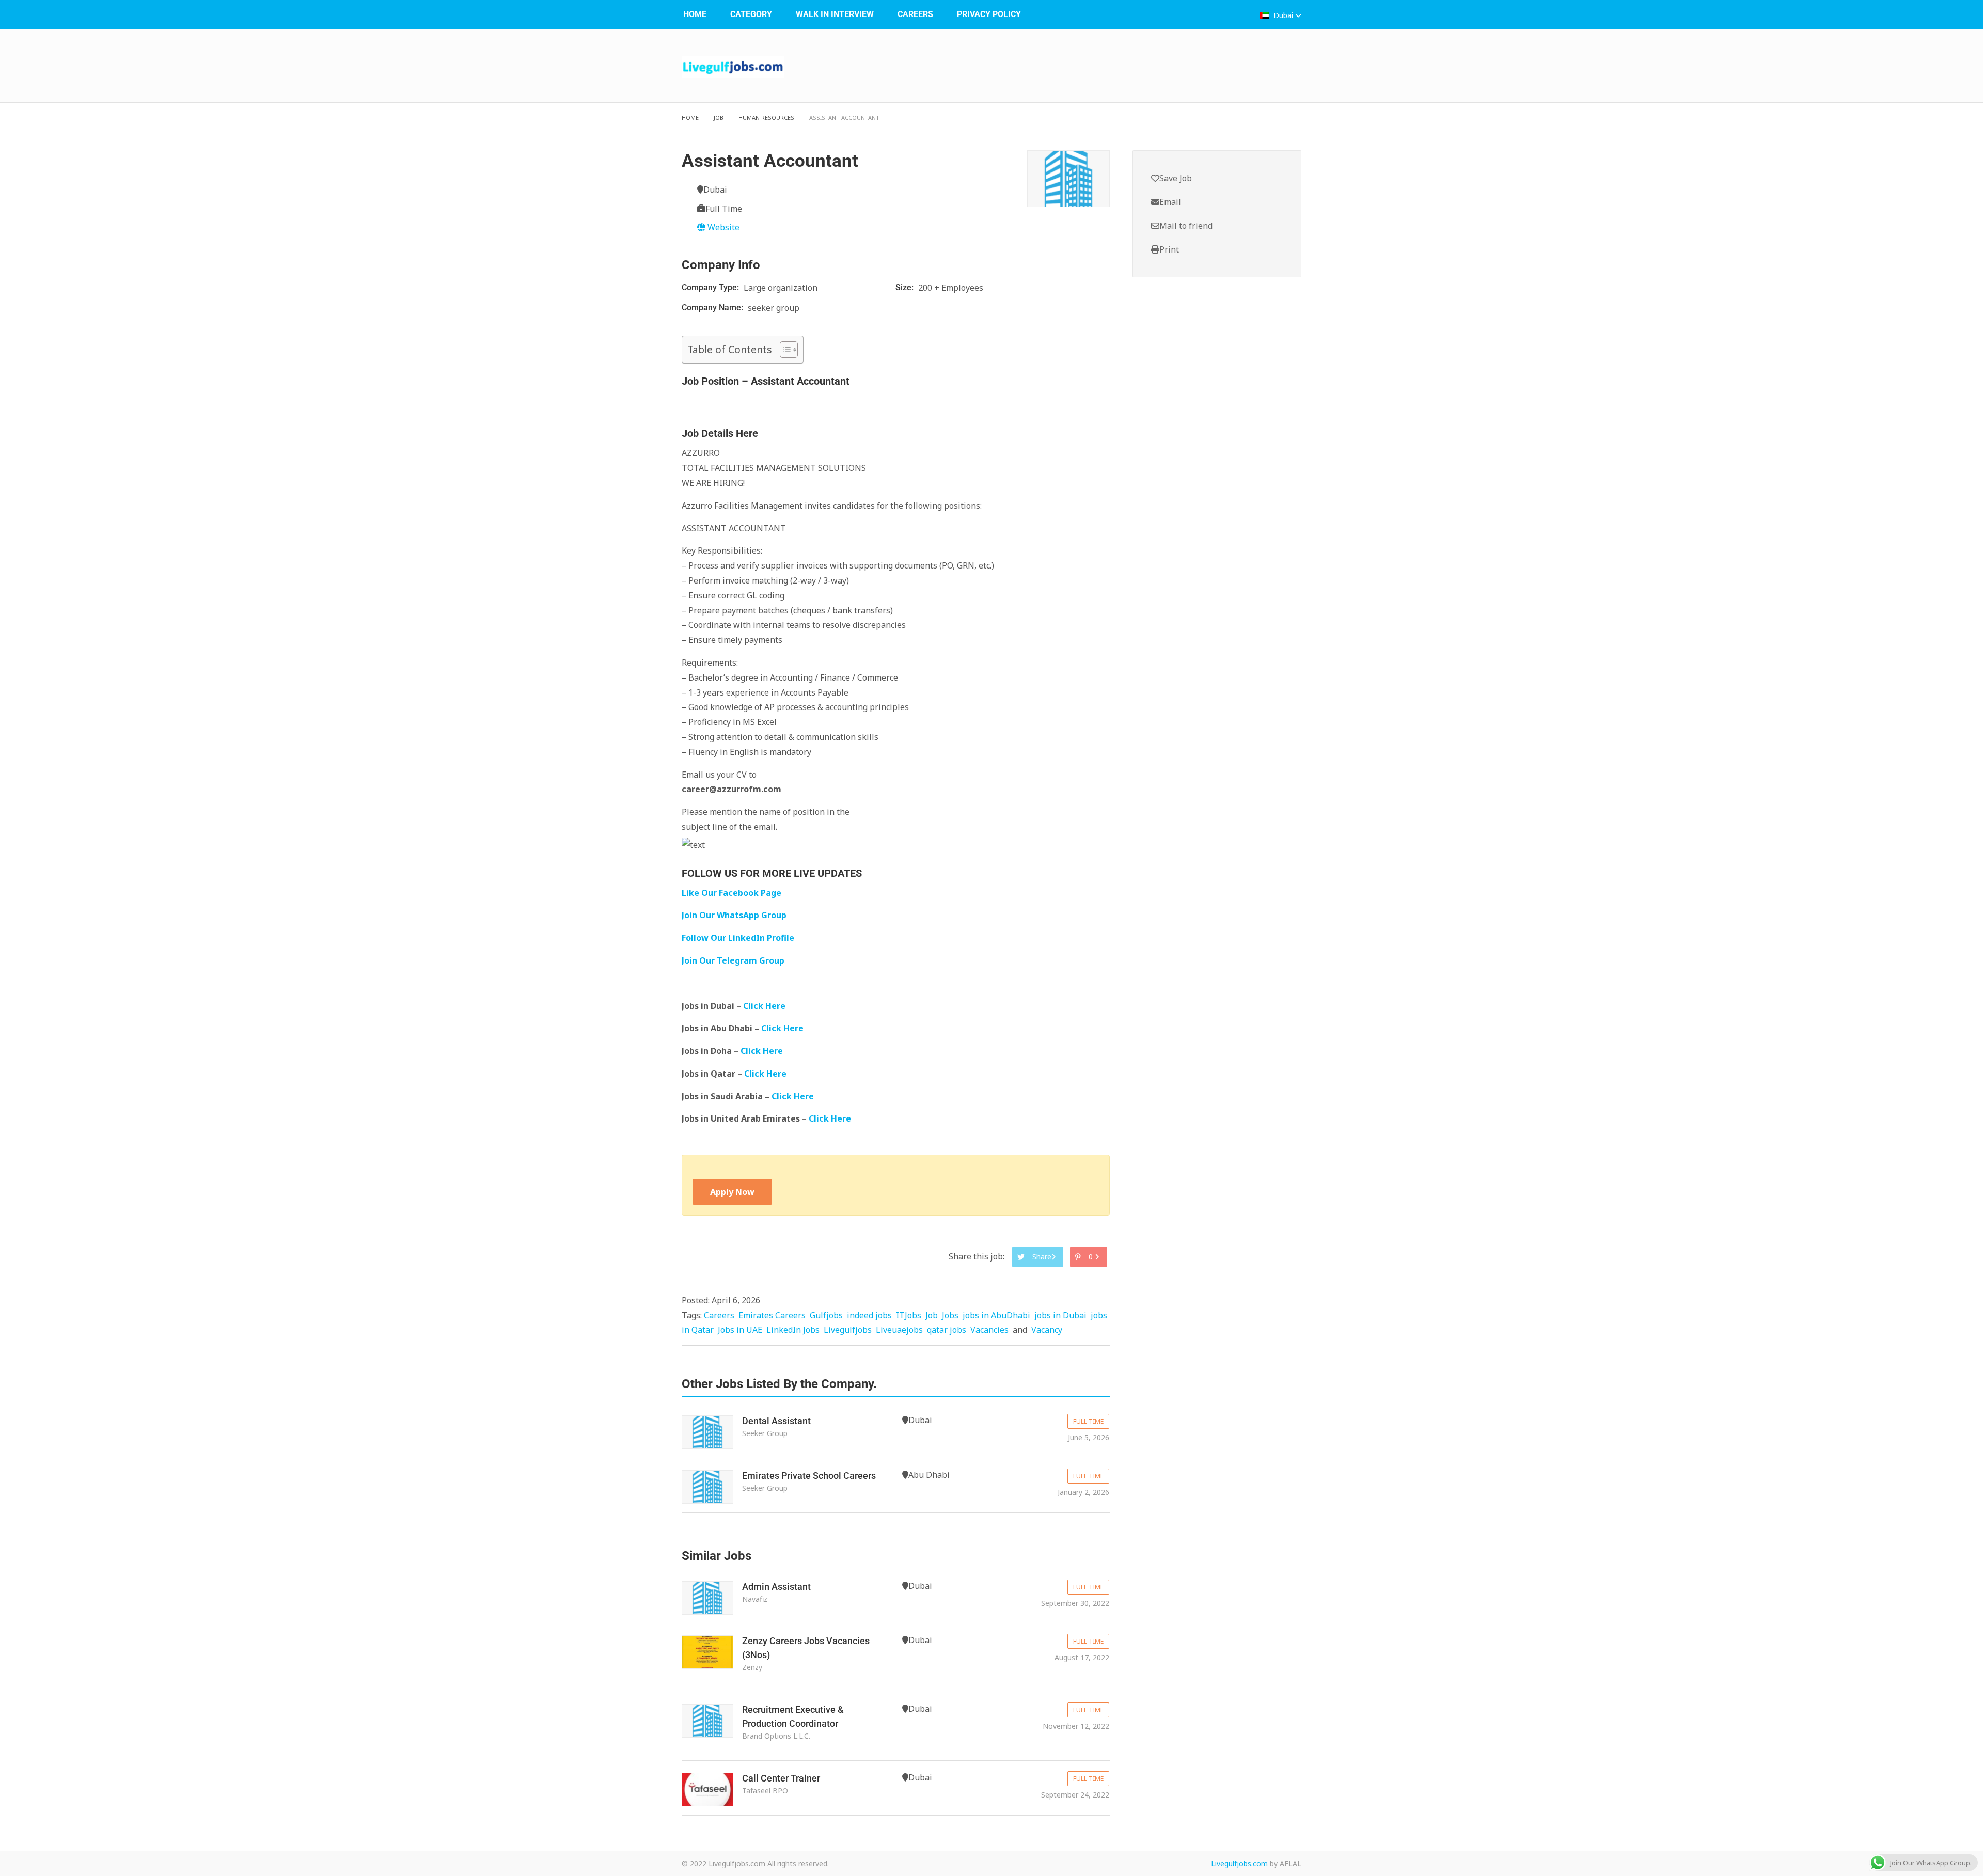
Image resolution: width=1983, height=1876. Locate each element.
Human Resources (766, 117)
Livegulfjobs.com (1239, 1863)
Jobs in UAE (740, 1330)
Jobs (950, 1315)
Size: (906, 287)
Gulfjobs (826, 1315)
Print (1169, 249)
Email (1170, 202)
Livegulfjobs (848, 1330)
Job (719, 117)
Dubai (1283, 15)
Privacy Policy (989, 14)
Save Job (1176, 178)
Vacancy (1047, 1330)
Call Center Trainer (781, 1778)
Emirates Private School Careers (809, 1476)
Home (695, 14)
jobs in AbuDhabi (996, 1315)
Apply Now (732, 1192)
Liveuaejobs (899, 1330)
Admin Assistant (776, 1587)
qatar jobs (947, 1330)
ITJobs (909, 1315)
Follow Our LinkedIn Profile (738, 938)
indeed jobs (869, 1315)
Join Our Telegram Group (733, 960)
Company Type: (711, 287)
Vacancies (989, 1330)
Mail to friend (1186, 226)
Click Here (765, 1006)
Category (751, 14)
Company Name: (713, 308)
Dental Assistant (776, 1421)
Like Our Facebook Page (731, 893)
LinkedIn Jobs (793, 1330)
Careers (915, 14)
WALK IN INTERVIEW (835, 14)
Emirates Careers (772, 1315)
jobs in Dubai (1060, 1315)
